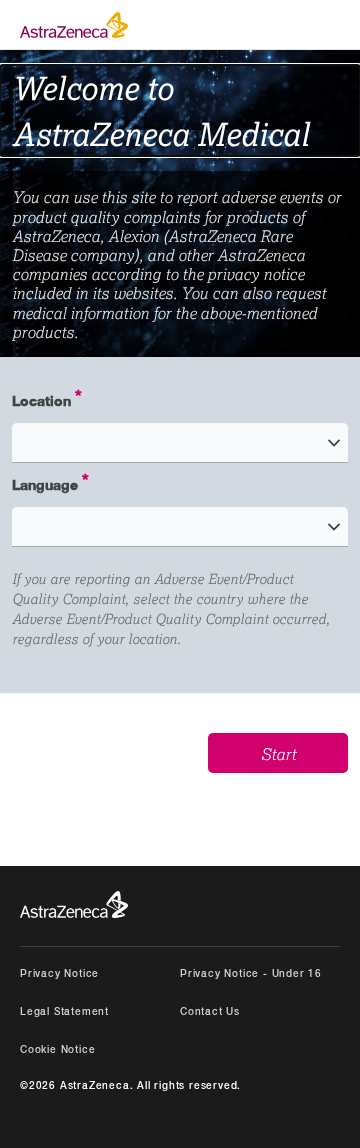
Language (45, 484)
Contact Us (210, 1012)
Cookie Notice (57, 1050)
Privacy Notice (59, 974)
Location (41, 400)
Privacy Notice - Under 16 (251, 974)
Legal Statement (64, 1012)
